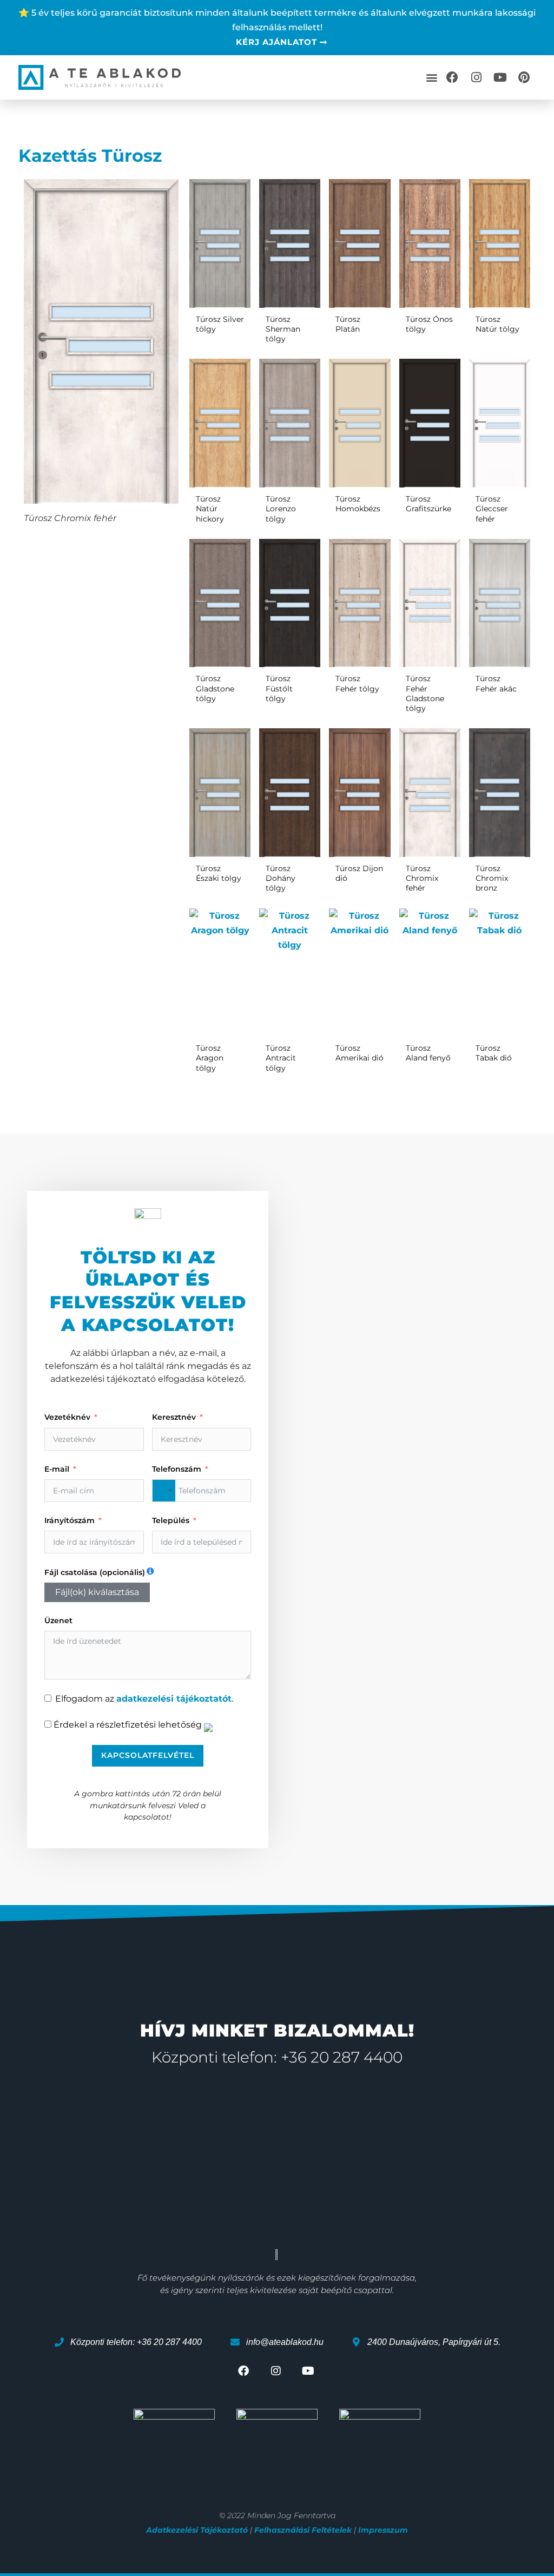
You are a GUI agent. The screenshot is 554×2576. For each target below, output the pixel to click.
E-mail (57, 1469)
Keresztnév (174, 1417)
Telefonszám (177, 1469)
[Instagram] (476, 77)
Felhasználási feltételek (303, 2530)
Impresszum (383, 2530)
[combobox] (164, 1491)
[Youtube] (500, 77)
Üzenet (58, 1620)
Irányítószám (70, 1520)
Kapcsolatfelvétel (148, 1755)
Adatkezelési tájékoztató (197, 2530)
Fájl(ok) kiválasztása (97, 1592)
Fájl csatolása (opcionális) (95, 1572)
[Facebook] (452, 77)
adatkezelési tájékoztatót (174, 1699)
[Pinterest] (524, 77)
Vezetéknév (67, 1417)
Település (171, 1520)
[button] (431, 77)
